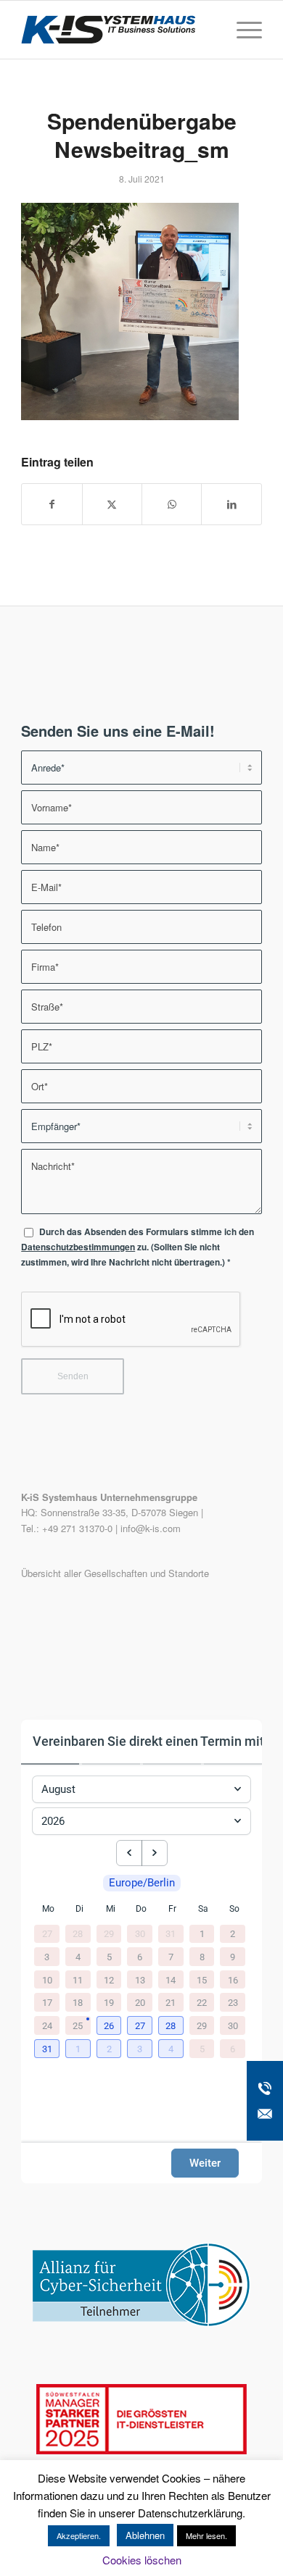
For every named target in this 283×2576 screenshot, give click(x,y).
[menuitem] (242, 30)
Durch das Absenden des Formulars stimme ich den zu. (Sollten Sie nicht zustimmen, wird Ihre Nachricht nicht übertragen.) (138, 1247)
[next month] (155, 1853)
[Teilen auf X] (112, 504)
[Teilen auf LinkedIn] (231, 504)
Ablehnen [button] (145, 2535)
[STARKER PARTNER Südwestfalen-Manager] (141, 2450)
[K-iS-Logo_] (117, 30)
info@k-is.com (151, 1528)
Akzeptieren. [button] (79, 2535)
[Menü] (242, 30)
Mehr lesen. (206, 2535)
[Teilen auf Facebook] (52, 504)
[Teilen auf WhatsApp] (172, 504)
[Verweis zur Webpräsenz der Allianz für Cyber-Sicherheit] (141, 2323)
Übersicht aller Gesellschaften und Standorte (115, 1573)
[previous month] (129, 1853)
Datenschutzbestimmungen (78, 1247)
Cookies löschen (142, 2560)
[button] (111, 2026)
